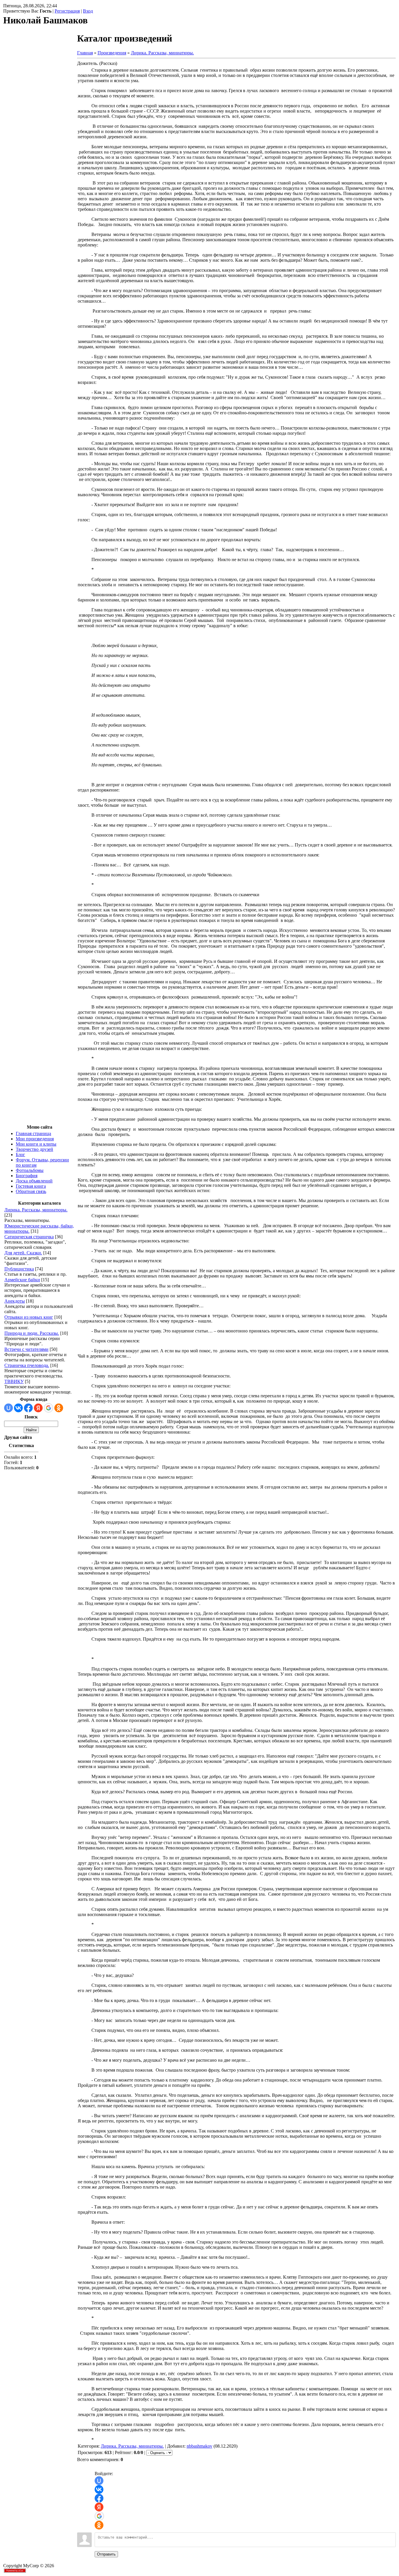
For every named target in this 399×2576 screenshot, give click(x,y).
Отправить (106, 2554)
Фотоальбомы (30, 1170)
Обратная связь (31, 1191)
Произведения (112, 53)
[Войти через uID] (8, 1408)
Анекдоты (15, 1301)
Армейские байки (22, 1280)
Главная (85, 53)
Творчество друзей (34, 1149)
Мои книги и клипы (36, 1144)
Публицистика (19, 1269)
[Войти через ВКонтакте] (18, 1408)
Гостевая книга (31, 1186)
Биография (27, 1176)
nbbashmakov (199, 2446)
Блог (20, 1155)
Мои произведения (35, 1139)
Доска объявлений (34, 1181)
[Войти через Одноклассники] (59, 1408)
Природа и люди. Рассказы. (32, 1333)
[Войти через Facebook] (28, 1408)
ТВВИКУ (14, 1381)
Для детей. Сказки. (23, 1253)
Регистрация (67, 11)
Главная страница (33, 1133)
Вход (88, 11)
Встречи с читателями (26, 1349)
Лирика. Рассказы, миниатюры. (36, 1210)
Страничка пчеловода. (27, 1365)
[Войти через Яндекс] (38, 1408)
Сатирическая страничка (29, 1237)
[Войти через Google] (48, 1408)
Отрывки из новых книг (29, 1317)
